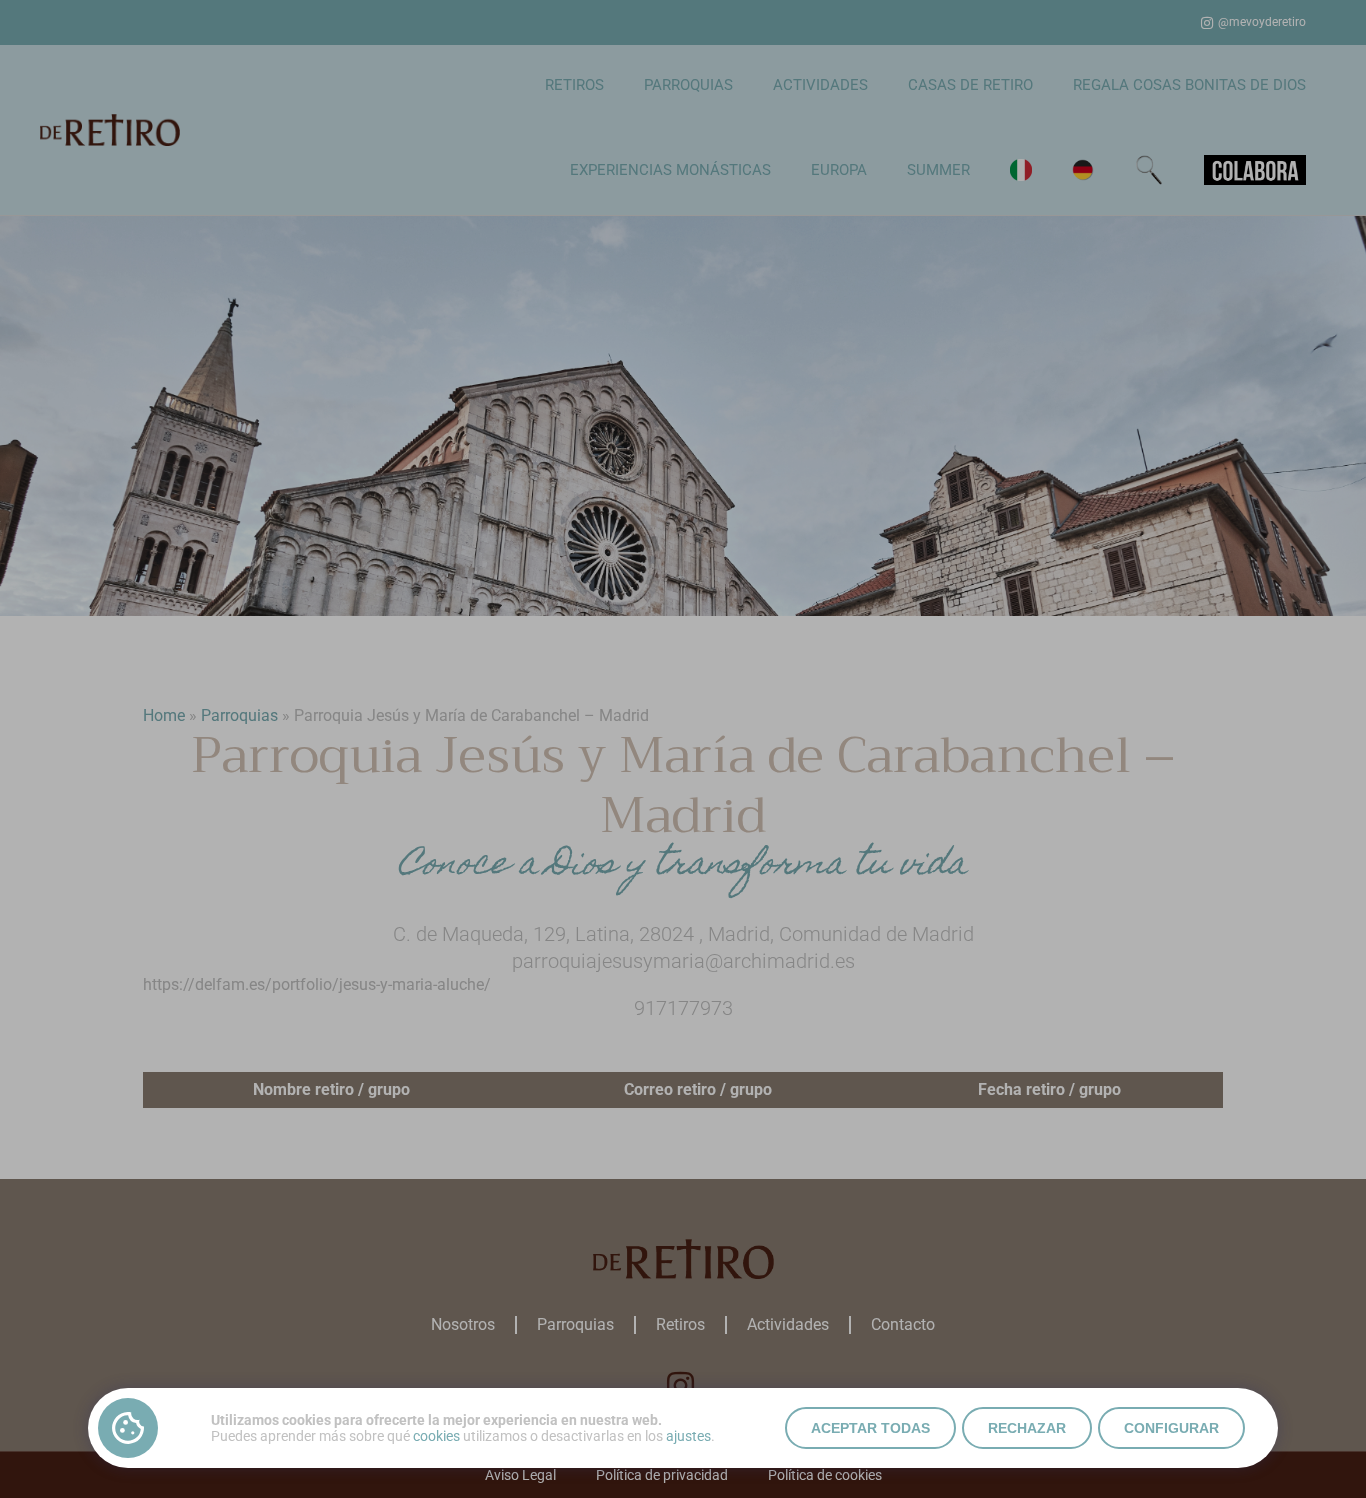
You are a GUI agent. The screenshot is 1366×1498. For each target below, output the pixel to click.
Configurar (1171, 1428)
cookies (436, 1436)
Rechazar (1027, 1428)
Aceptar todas (870, 1428)
